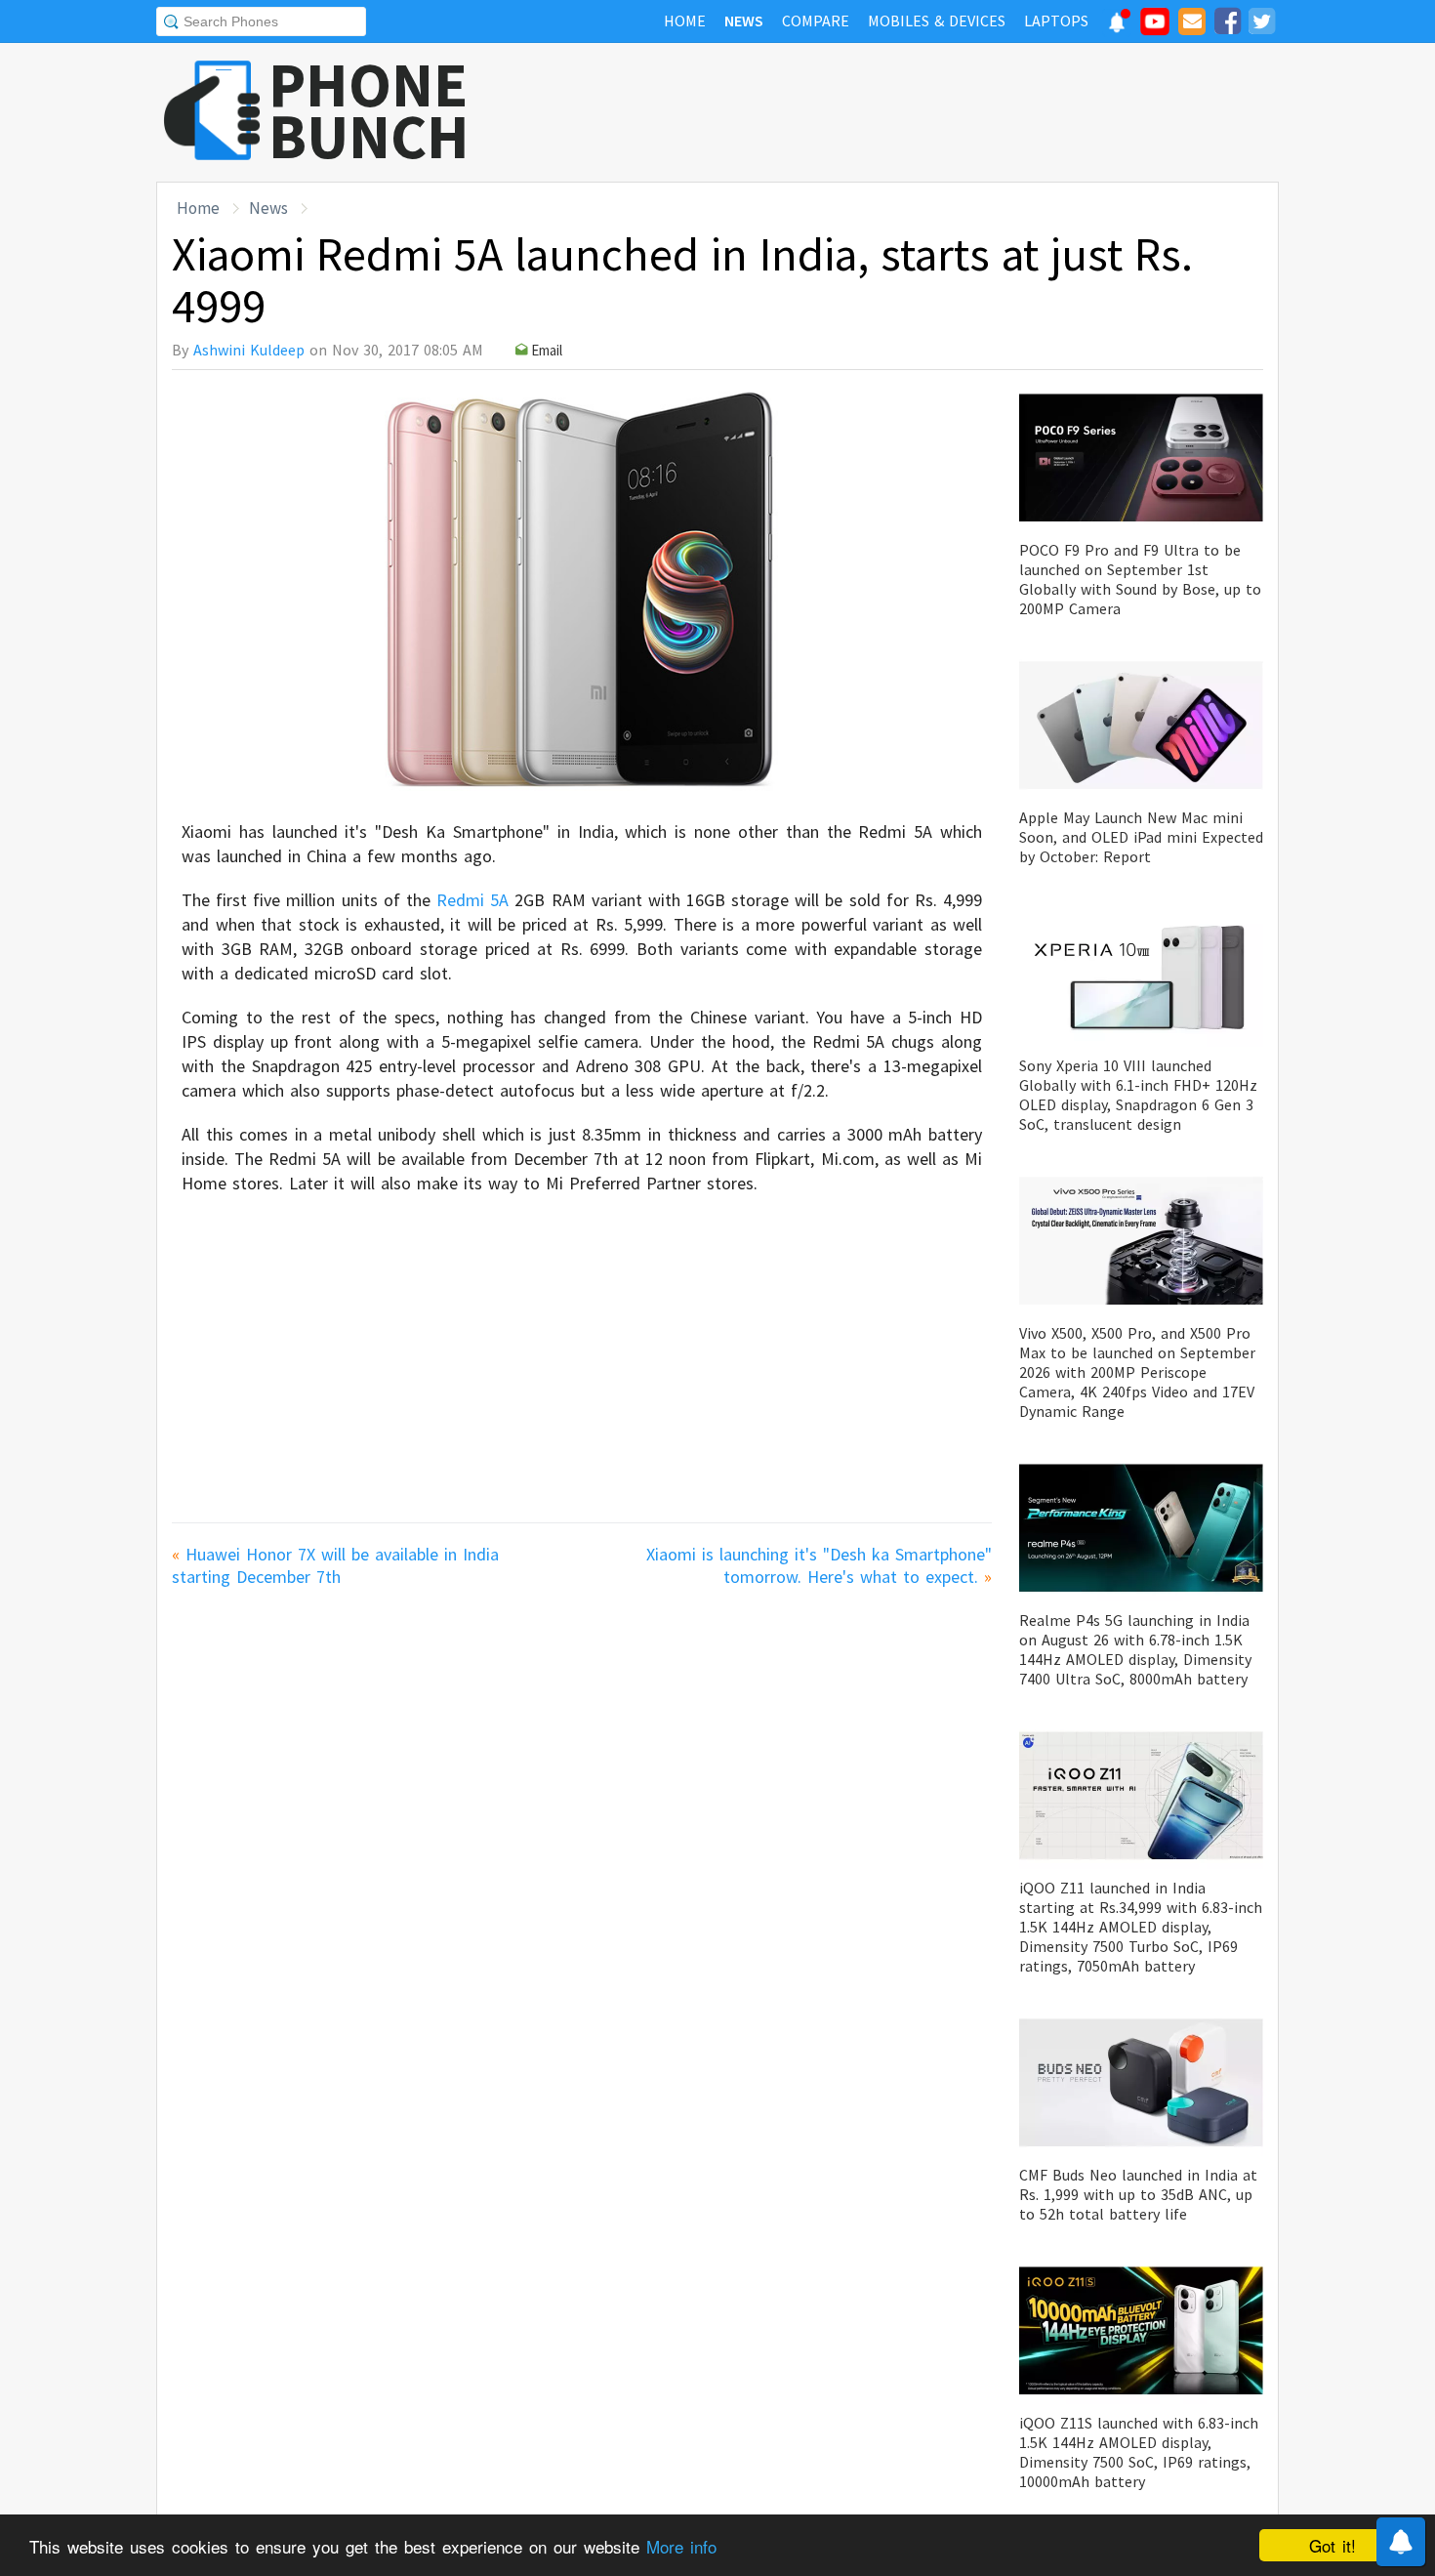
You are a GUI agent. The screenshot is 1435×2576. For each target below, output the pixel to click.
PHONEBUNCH (369, 110)
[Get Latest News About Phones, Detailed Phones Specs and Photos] (212, 112)
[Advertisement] (923, 112)
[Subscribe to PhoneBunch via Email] (1192, 24)
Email (547, 350)
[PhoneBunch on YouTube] (1155, 27)
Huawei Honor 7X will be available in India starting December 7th (335, 1565)
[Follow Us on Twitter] (1261, 24)
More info (681, 2546)
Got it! (1332, 2545)
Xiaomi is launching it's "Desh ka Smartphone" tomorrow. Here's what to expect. (819, 1565)
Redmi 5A (472, 900)
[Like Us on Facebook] (1227, 24)
